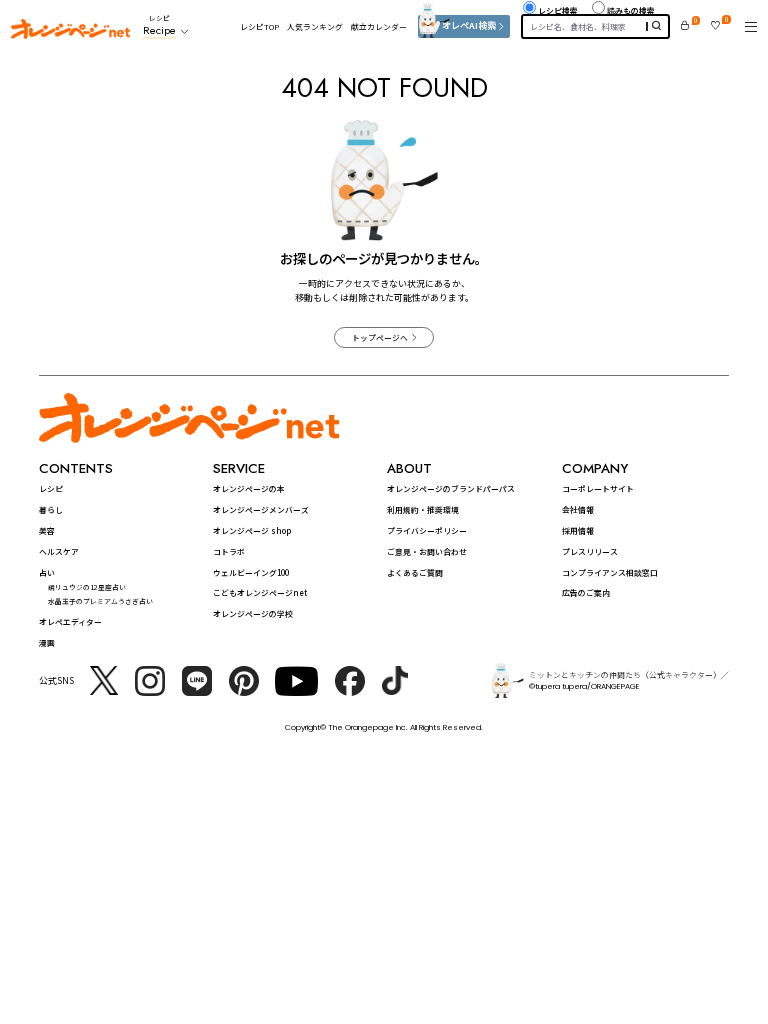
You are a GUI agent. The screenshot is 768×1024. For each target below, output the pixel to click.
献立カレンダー (379, 26)
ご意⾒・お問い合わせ (427, 551)
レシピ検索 (558, 10)
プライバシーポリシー (427, 530)
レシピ (51, 488)
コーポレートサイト (598, 488)
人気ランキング (315, 26)
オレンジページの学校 (253, 613)
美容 (47, 530)
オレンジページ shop (252, 530)
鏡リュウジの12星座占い (87, 587)
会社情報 (578, 509)
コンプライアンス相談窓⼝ (610, 572)
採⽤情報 (578, 530)
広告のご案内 (586, 592)
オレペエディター (70, 621)
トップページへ (380, 337)
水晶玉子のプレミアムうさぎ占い (100, 601)
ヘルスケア (59, 551)
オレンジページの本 (249, 488)
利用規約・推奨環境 (423, 509)
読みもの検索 (631, 10)
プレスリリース (590, 551)
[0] (685, 25)
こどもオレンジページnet (260, 592)
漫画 (47, 642)
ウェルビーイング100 (251, 572)
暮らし (51, 509)
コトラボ (229, 551)
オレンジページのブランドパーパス (451, 488)
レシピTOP (259, 26)
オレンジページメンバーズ (261, 509)
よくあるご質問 (415, 572)
